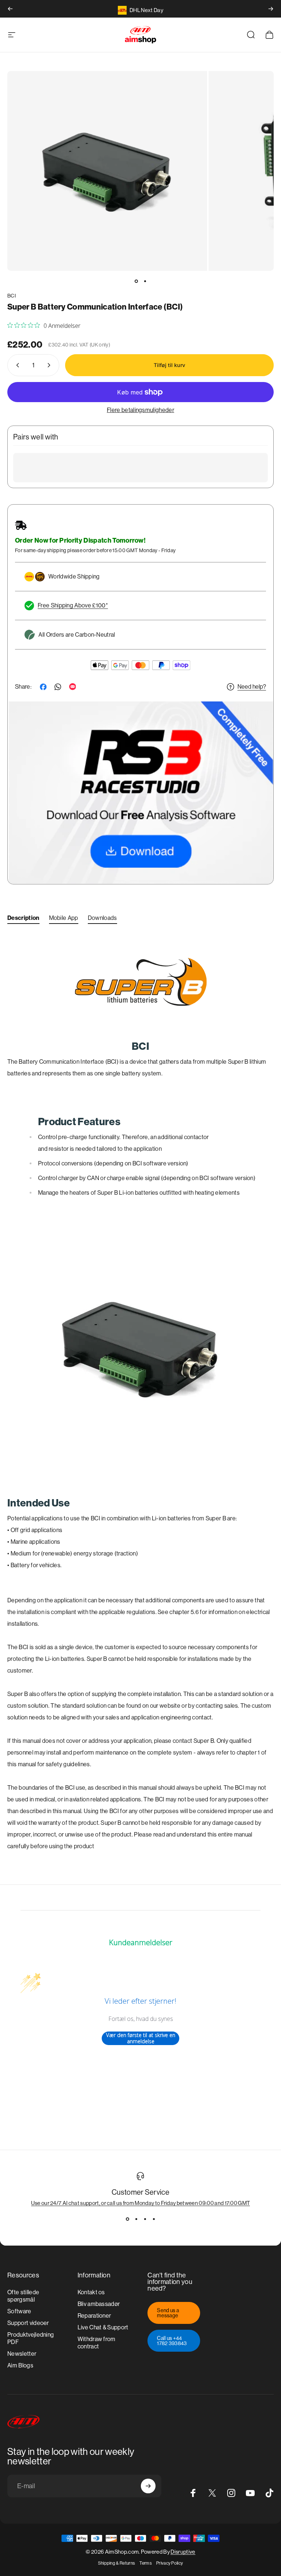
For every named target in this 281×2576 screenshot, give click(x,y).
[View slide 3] (145, 2219)
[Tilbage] (10, 9)
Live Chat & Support (103, 2327)
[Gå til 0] (136, 281)
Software (19, 2311)
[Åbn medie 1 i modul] (107, 171)
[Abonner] (148, 2486)
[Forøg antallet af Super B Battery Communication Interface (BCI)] (50, 365)
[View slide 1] (127, 2219)
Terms (146, 2563)
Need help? (252, 687)
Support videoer (28, 2323)
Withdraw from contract (97, 2343)
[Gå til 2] (145, 281)
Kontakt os (91, 2292)
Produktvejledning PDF (31, 2338)
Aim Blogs (20, 2365)
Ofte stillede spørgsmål (23, 2296)
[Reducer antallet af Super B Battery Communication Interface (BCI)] (16, 365)
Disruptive (183, 2552)
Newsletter (22, 2354)
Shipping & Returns (117, 2563)
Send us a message (168, 2313)
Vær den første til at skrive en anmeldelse (141, 2038)
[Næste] (271, 9)
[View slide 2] (136, 2219)
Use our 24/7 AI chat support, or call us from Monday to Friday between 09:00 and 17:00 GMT (141, 2203)
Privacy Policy (170, 2563)
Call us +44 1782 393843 (172, 2341)
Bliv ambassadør (99, 2304)
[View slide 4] (154, 2219)
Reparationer (94, 2316)
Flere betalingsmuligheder (140, 410)
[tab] (23, 920)
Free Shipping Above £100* (73, 605)
